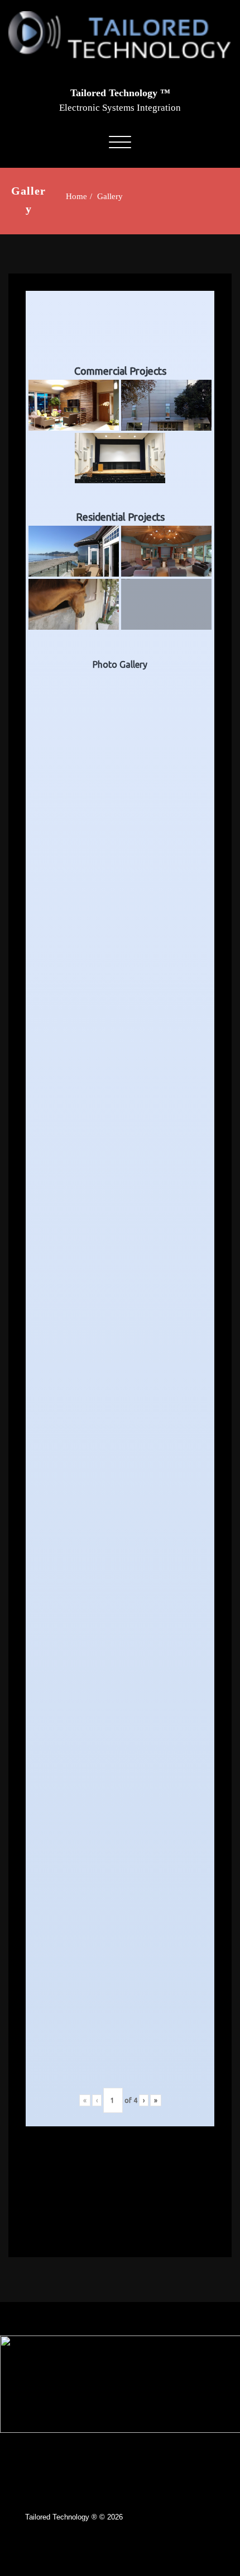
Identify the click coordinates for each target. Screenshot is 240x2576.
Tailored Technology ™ (120, 93)
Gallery (110, 196)
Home (76, 196)
